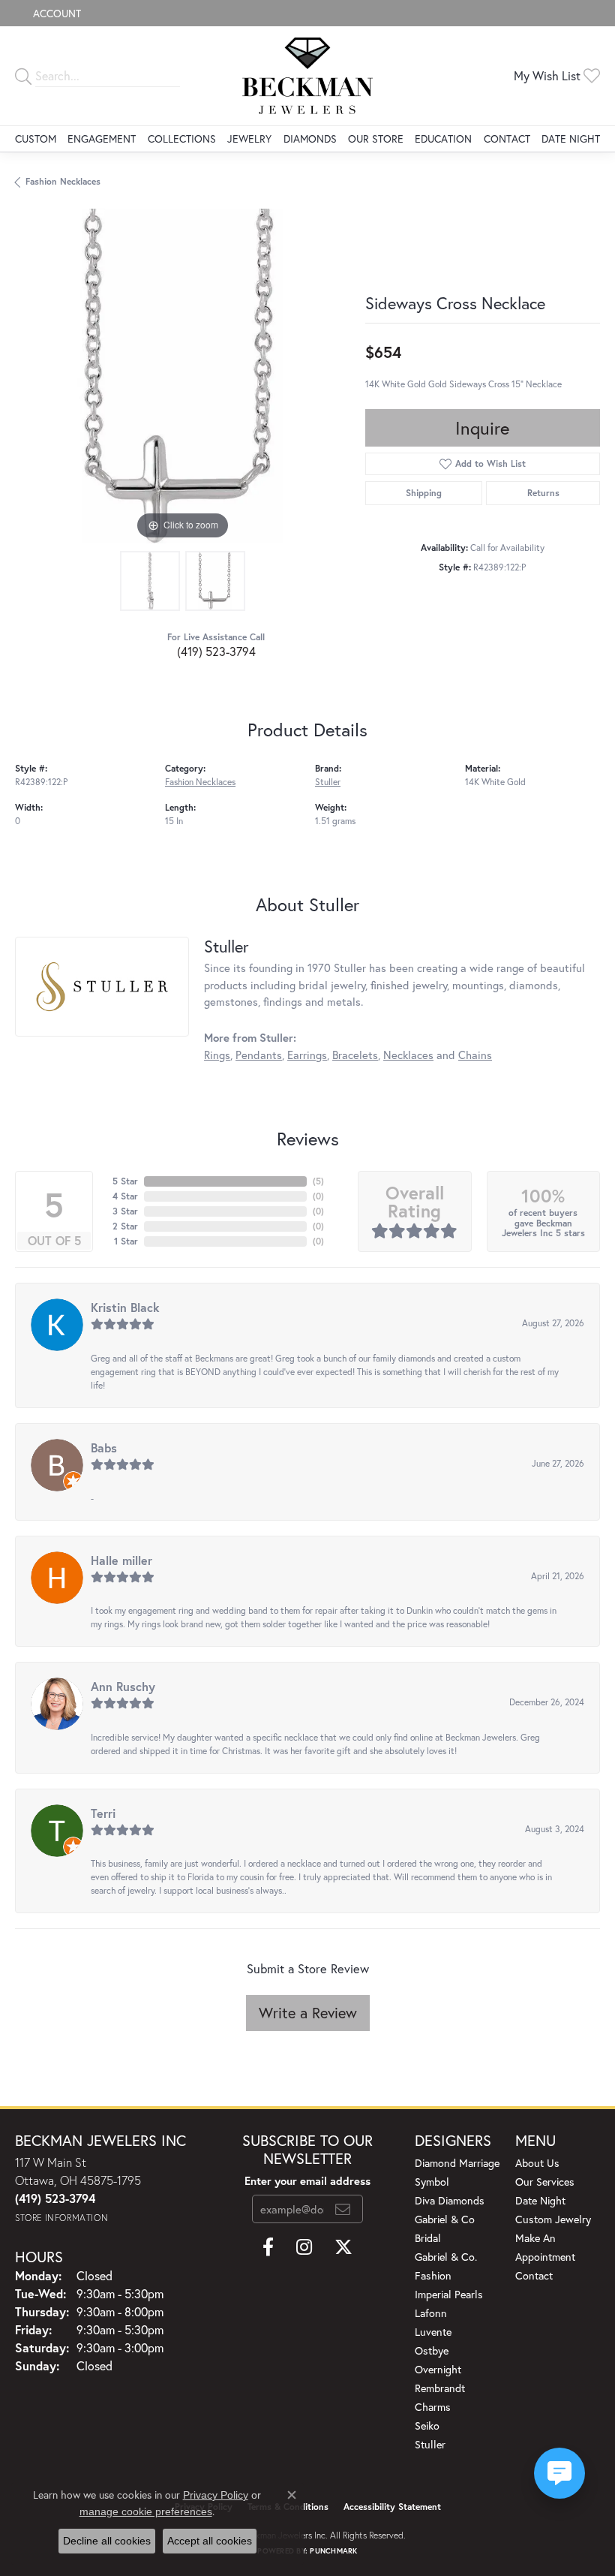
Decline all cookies (107, 2541)
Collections (182, 138)
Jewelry (249, 138)
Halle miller (121, 1560)
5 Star (125, 1181)
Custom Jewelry (553, 2219)
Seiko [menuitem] (427, 2426)
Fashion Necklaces (63, 181)
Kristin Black (125, 1307)
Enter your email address (307, 2181)
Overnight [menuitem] (438, 2369)
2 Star (125, 1226)
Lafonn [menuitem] (431, 2313)
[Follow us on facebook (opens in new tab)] (268, 2247)
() (318, 1181)
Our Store (376, 138)
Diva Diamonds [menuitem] (450, 2200)
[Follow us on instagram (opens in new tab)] (304, 2247)
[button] (55, 13)
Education (443, 138)
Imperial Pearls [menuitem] (449, 2294)
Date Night (571, 138)
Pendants (259, 1055)
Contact (507, 138)
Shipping (424, 493)
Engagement (102, 138)
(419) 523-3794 (216, 651)
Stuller (328, 782)
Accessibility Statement (392, 2507)
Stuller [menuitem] (430, 2444)
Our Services (545, 2182)
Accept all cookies (210, 2541)
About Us (537, 2163)
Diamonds (310, 138)
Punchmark (333, 2551)
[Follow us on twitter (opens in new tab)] (343, 2247)
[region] (183, 376)
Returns (543, 493)
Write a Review (308, 2013)
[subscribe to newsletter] (343, 2209)
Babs (104, 1447)
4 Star (125, 1196)
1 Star (126, 1241)
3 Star (125, 1211)
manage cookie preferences (146, 2511)
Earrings (307, 1055)
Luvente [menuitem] (433, 2332)
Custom (36, 138)
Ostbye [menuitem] (432, 2350)
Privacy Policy (216, 2495)
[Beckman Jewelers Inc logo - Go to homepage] (307, 76)
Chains (475, 1055)
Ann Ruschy (123, 1686)
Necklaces (408, 1055)
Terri (103, 1813)
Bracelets (355, 1055)
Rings (217, 1055)
